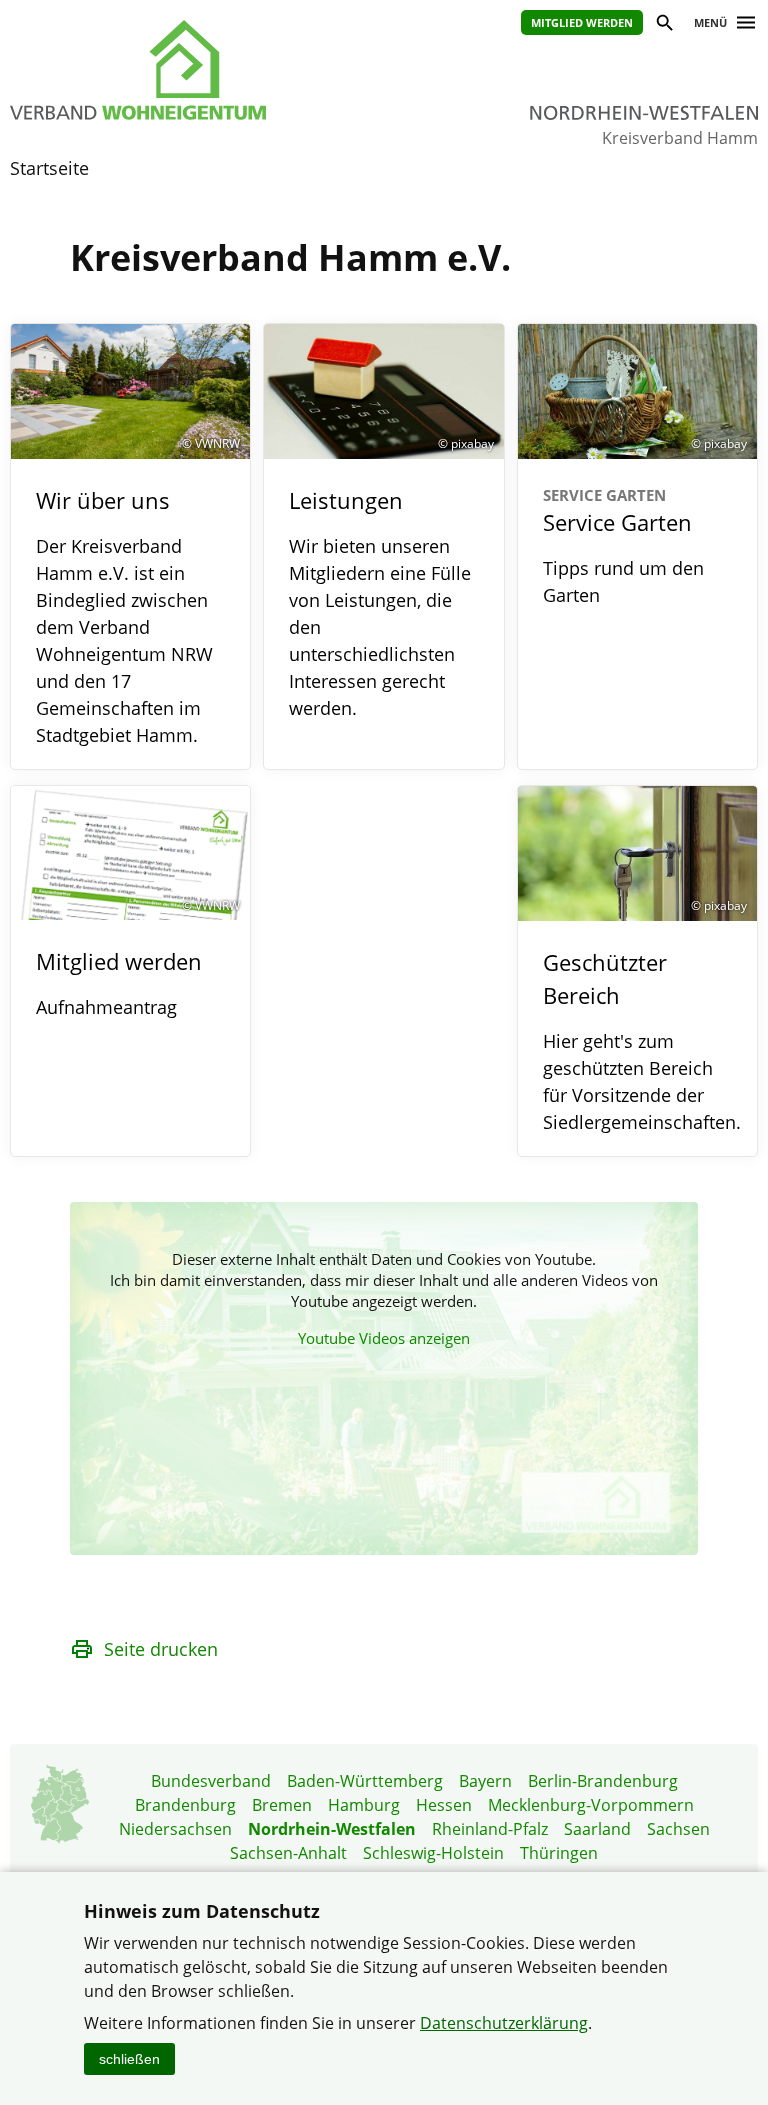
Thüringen (559, 1853)
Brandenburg (185, 1805)
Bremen (282, 1805)
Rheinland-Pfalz (490, 1829)
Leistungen (346, 500)
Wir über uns (103, 500)
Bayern (485, 1781)
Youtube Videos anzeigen (384, 1338)
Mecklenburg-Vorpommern (591, 1805)
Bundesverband (211, 1781)
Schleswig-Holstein (433, 1853)
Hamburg (364, 1805)
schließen (129, 2059)
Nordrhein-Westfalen (332, 1829)
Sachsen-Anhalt (288, 1853)
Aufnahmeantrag (106, 1007)
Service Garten (617, 511)
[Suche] (663, 25)
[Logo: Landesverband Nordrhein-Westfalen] (177, 70)
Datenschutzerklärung (504, 2023)
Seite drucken (161, 1649)
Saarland (597, 1829)
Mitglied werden (582, 22)
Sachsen (678, 1829)
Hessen (444, 1805)
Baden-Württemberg (365, 1781)
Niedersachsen (175, 1829)
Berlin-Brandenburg (603, 1781)
